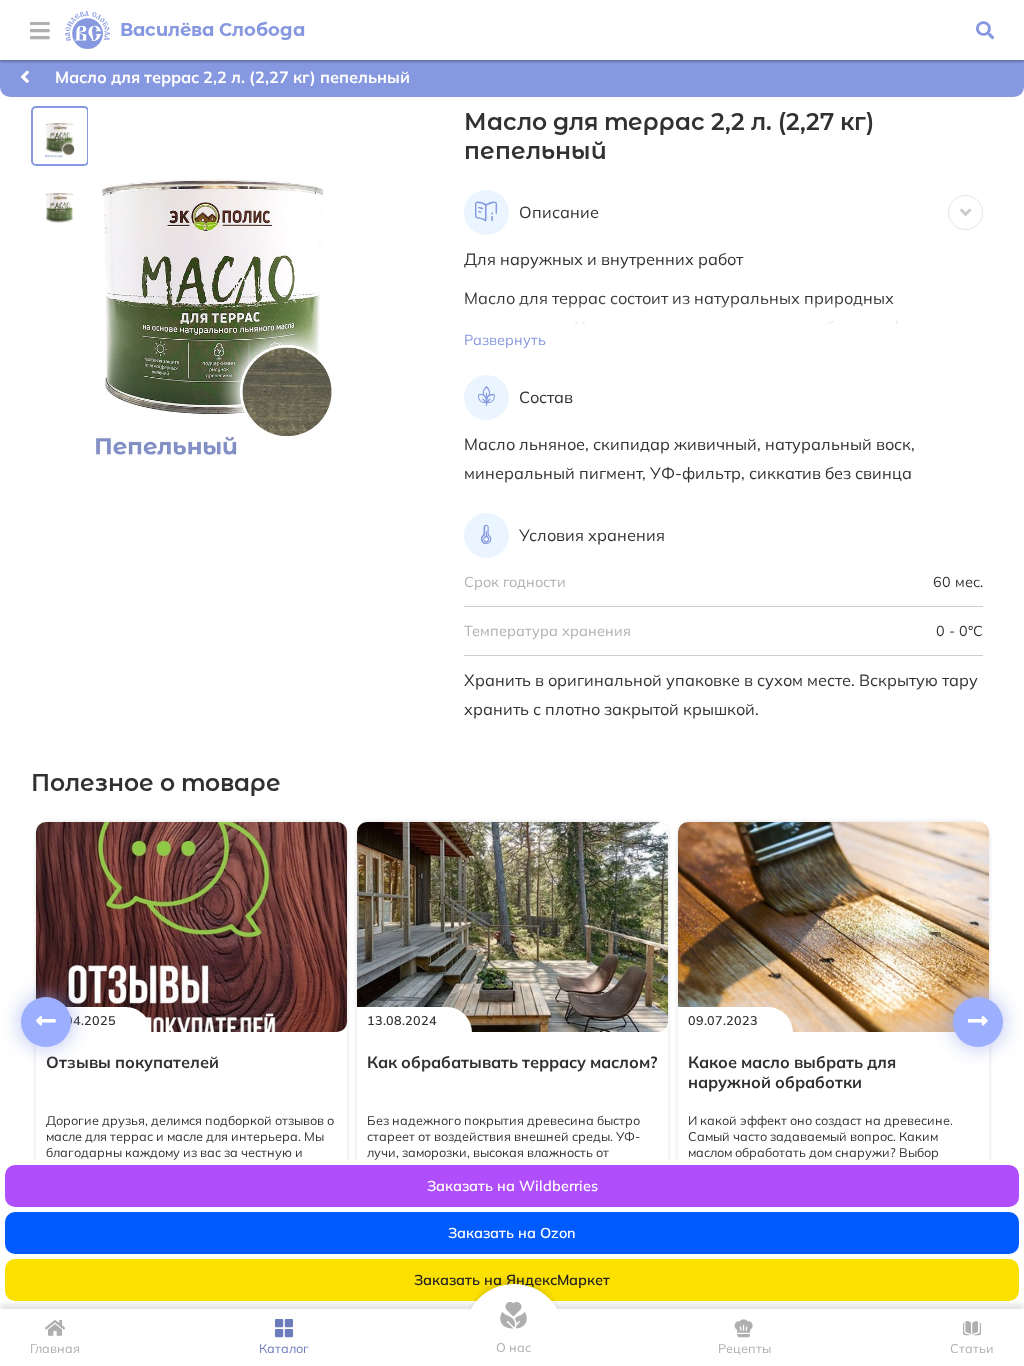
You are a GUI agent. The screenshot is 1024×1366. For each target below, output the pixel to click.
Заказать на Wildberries (512, 1186)
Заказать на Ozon (512, 1233)
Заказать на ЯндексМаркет (512, 1280)
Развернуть (505, 340)
